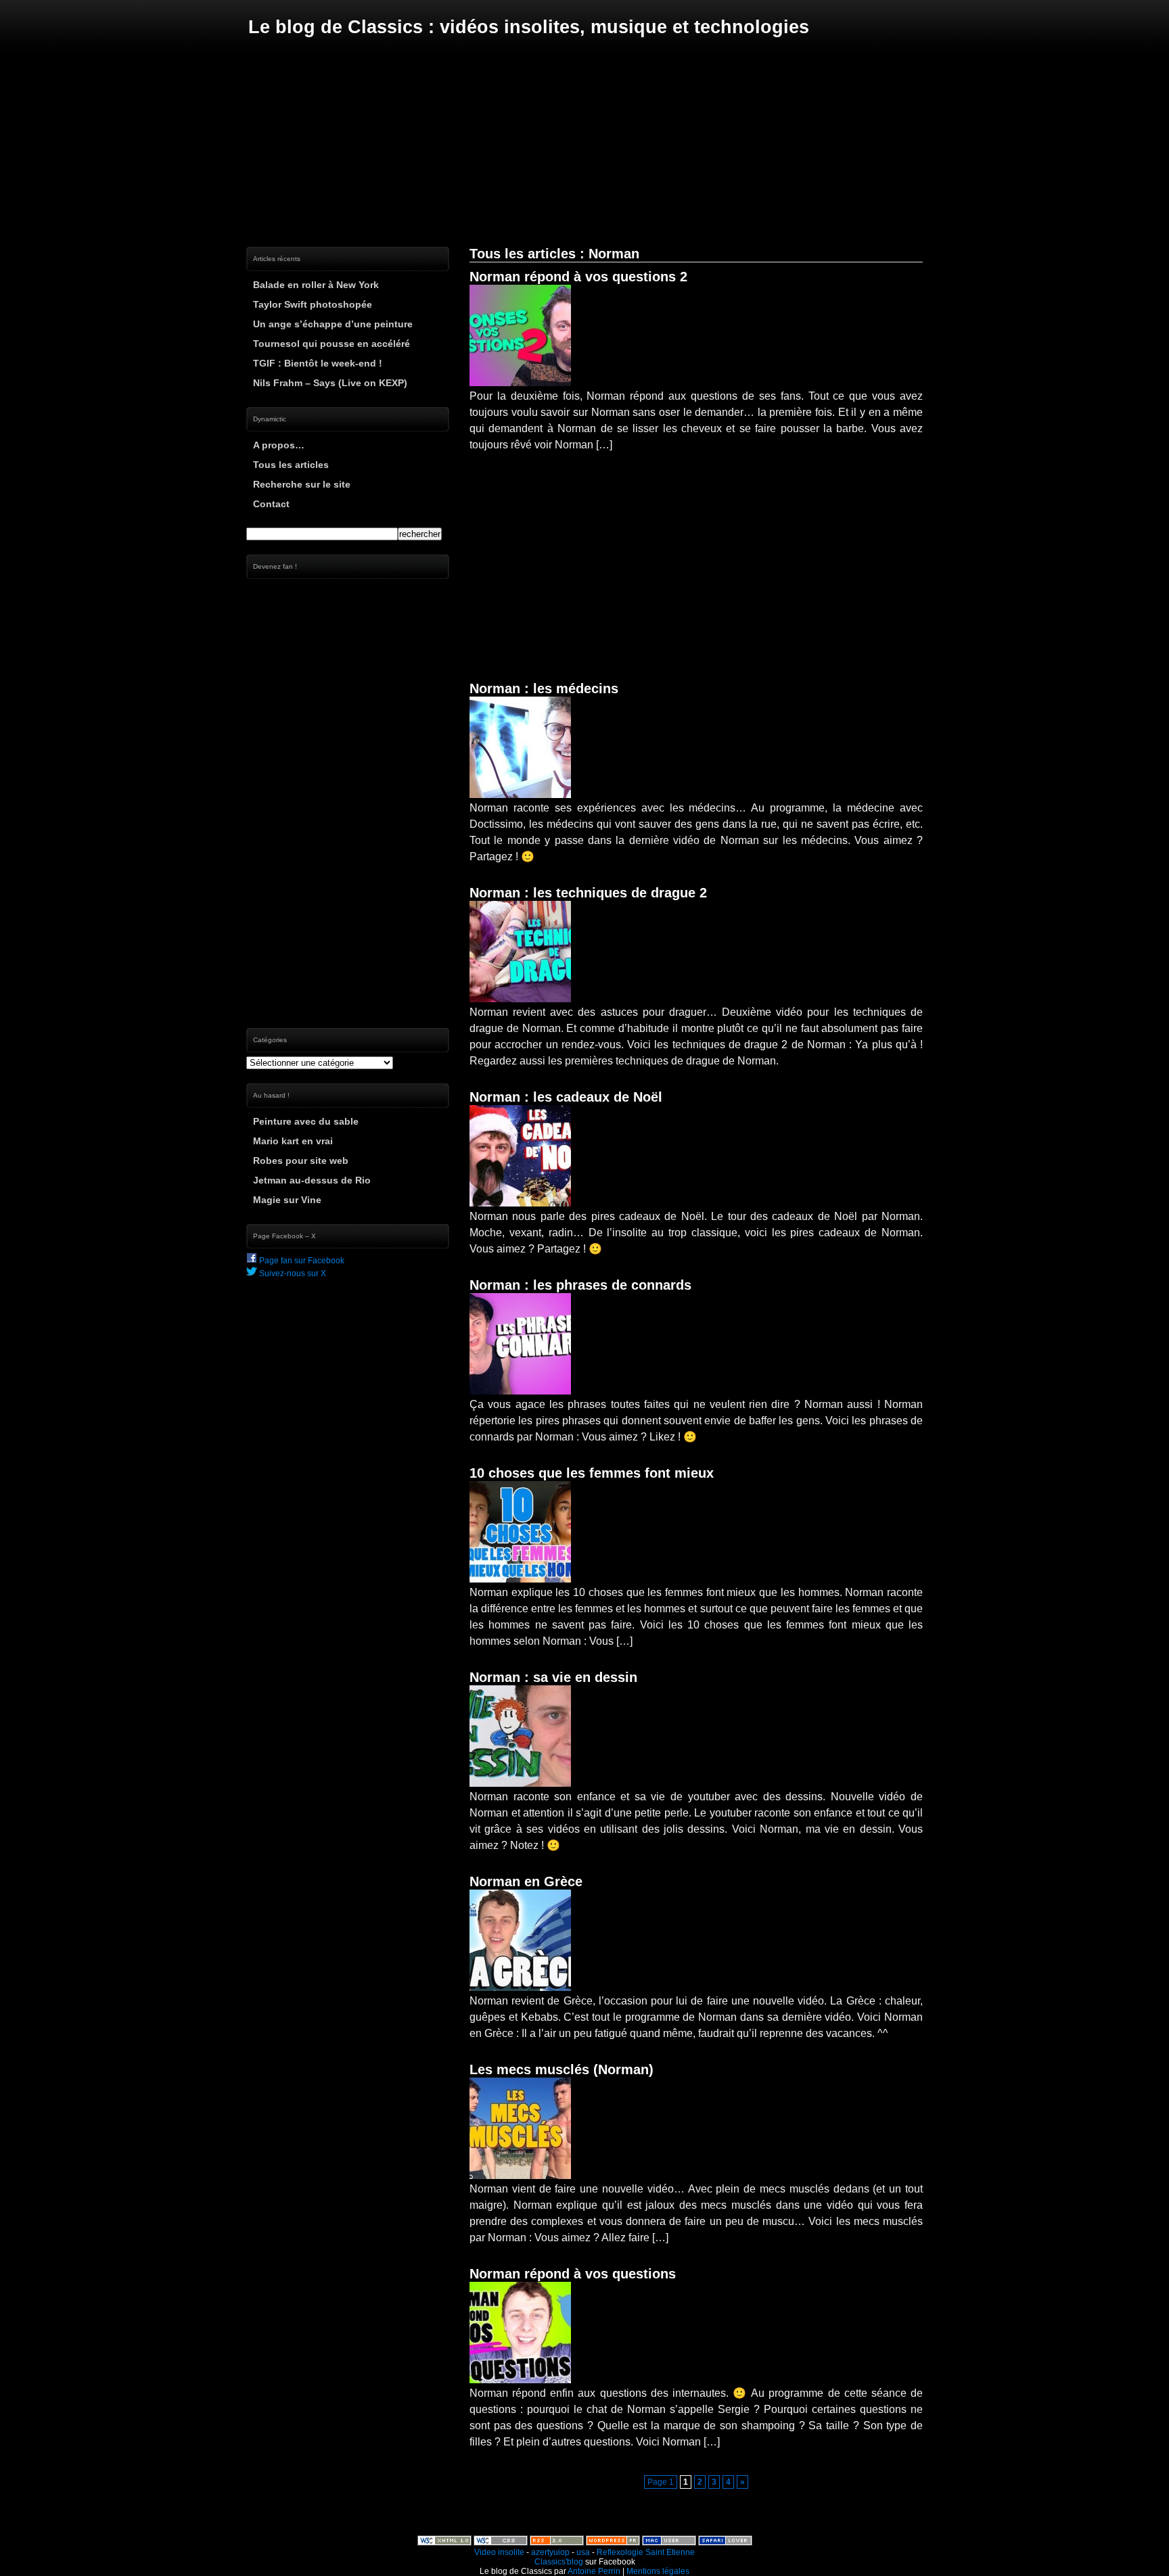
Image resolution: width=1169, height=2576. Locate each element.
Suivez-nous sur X (292, 1273)
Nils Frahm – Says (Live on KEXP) (330, 383)
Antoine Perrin (594, 2571)
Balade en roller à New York (316, 285)
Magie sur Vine (287, 1200)
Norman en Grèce (526, 1881)
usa (583, 2552)
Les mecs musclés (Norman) (561, 2069)
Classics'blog (559, 2562)
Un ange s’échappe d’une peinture (333, 324)
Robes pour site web (301, 1161)
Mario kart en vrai (293, 1141)
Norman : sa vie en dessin (553, 1677)
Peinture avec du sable (306, 1121)
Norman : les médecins (544, 688)
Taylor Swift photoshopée (313, 304)
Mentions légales (658, 2571)
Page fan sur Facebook (301, 1261)
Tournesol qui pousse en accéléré (331, 344)
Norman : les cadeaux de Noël (566, 1097)
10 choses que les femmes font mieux (592, 1473)
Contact (271, 504)
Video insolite (499, 2552)
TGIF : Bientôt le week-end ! (318, 363)
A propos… (279, 445)
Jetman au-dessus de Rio (312, 1180)
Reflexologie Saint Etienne (646, 2552)
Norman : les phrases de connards (580, 1285)
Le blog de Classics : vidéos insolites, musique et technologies (529, 27)
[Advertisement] (584, 142)
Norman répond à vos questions (573, 2274)
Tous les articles (291, 465)
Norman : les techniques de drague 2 (588, 893)
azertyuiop (550, 2552)
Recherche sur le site (302, 484)
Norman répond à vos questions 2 (578, 277)
